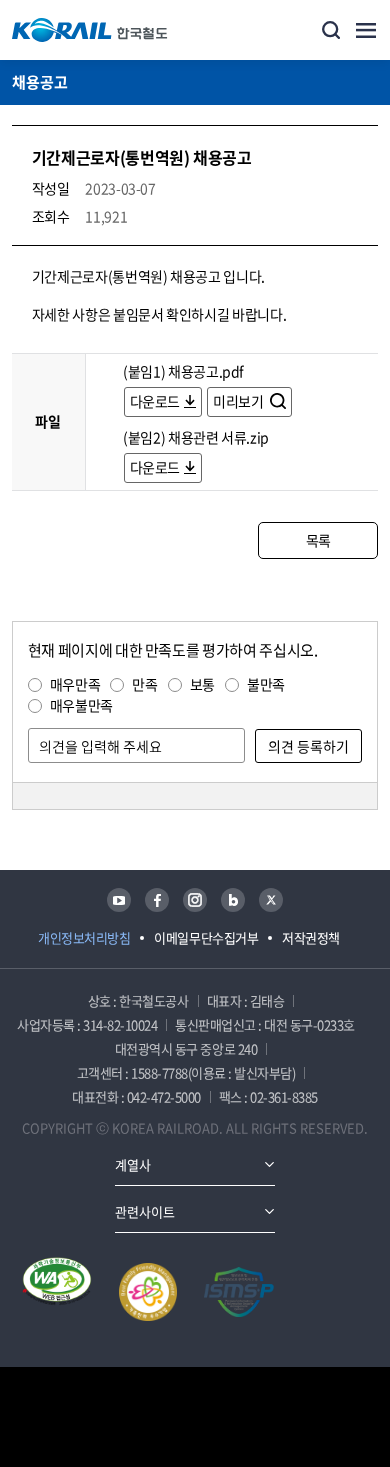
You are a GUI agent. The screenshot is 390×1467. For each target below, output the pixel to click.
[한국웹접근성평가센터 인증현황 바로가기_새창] (57, 1292)
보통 (202, 684)
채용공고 (40, 82)
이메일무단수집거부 (206, 937)
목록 (318, 540)
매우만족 (75, 684)
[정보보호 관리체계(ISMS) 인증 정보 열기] (239, 1292)
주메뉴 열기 (366, 30)
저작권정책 (311, 937)
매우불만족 (81, 705)
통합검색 (331, 30)
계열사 (133, 1164)
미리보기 (239, 401)
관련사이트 (145, 1211)
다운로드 (155, 401)
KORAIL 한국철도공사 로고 (90, 30)
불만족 (266, 684)
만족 (144, 684)
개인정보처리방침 (84, 937)
